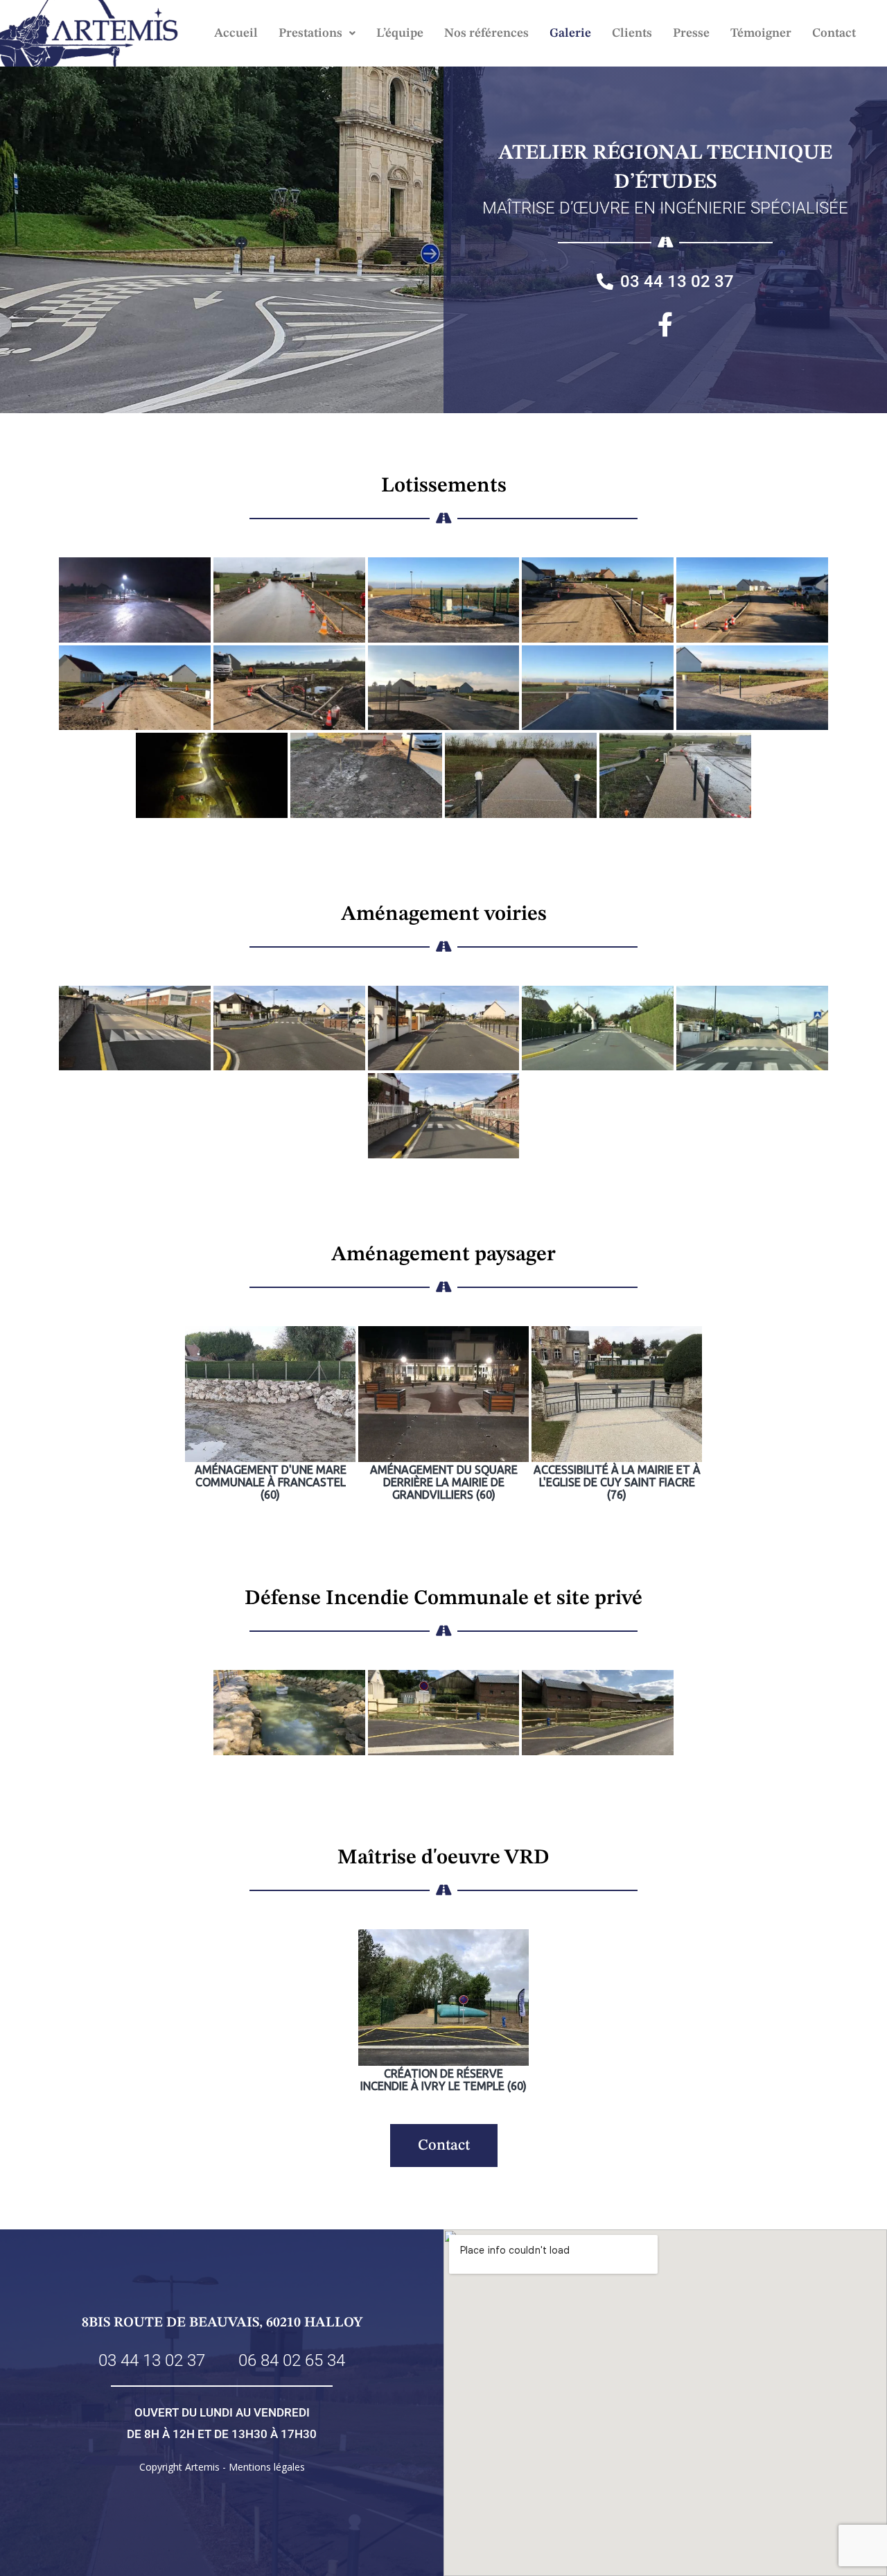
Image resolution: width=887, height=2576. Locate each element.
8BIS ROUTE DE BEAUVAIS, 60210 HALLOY (222, 2323)
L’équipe (400, 33)
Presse (691, 33)
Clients (632, 33)
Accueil (236, 33)
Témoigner (761, 33)
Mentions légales (267, 2467)
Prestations (310, 33)
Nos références (486, 33)
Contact (834, 33)
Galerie (570, 33)
